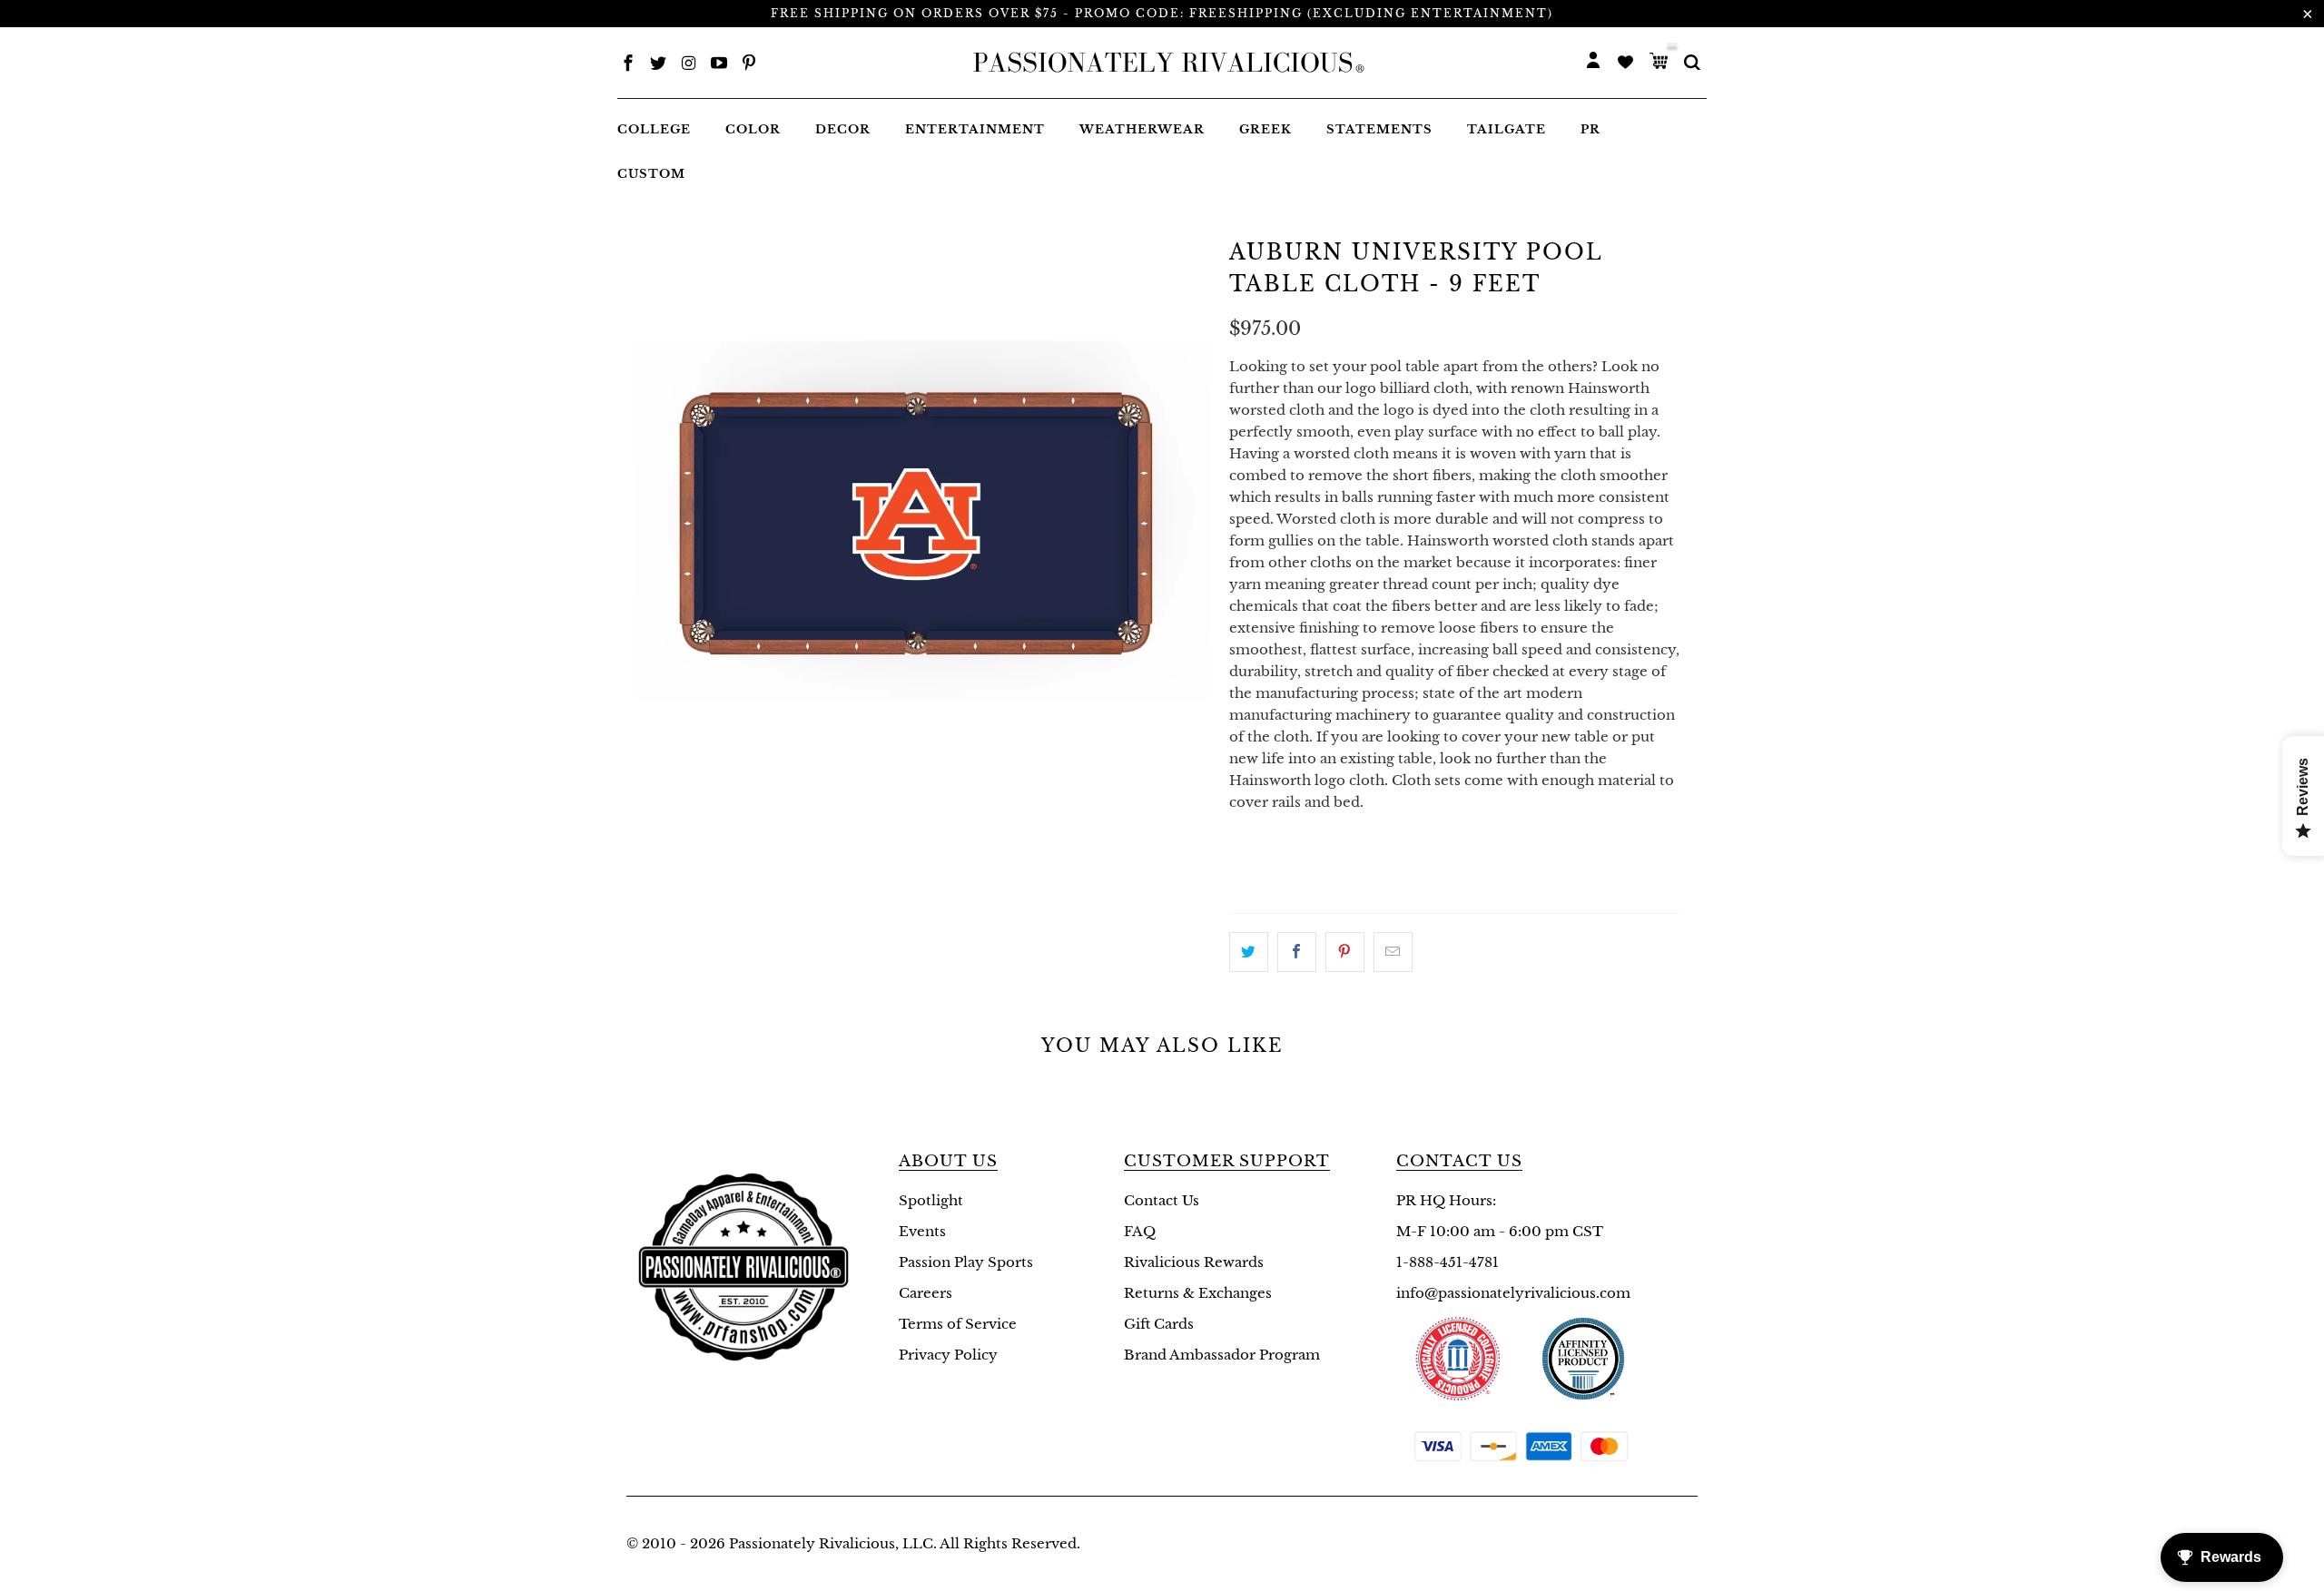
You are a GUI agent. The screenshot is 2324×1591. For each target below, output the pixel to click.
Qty (1244, 837)
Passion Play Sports (966, 1262)
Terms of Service (958, 1324)
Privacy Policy (948, 1355)
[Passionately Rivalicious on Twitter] (658, 65)
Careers (926, 1293)
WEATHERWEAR (1142, 129)
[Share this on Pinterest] (1345, 952)
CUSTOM (651, 174)
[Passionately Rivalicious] (1163, 63)
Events (922, 1231)
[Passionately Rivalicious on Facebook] (628, 65)
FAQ (1140, 1231)
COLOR (753, 129)
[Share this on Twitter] (1249, 952)
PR (1590, 129)
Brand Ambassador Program (1222, 1355)
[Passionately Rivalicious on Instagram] (689, 65)
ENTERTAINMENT (975, 129)
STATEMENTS (1379, 129)
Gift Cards (1159, 1324)
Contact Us (1162, 1200)
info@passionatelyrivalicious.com (1513, 1293)
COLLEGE (654, 129)
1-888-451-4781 (1448, 1262)
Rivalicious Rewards (1194, 1262)
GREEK (1265, 129)
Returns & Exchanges (1198, 1293)
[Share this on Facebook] (1297, 952)
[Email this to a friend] (1393, 952)
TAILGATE (1507, 129)
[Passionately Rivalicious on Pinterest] (749, 65)
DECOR (843, 129)
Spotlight (931, 1200)
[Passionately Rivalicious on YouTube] (719, 65)
